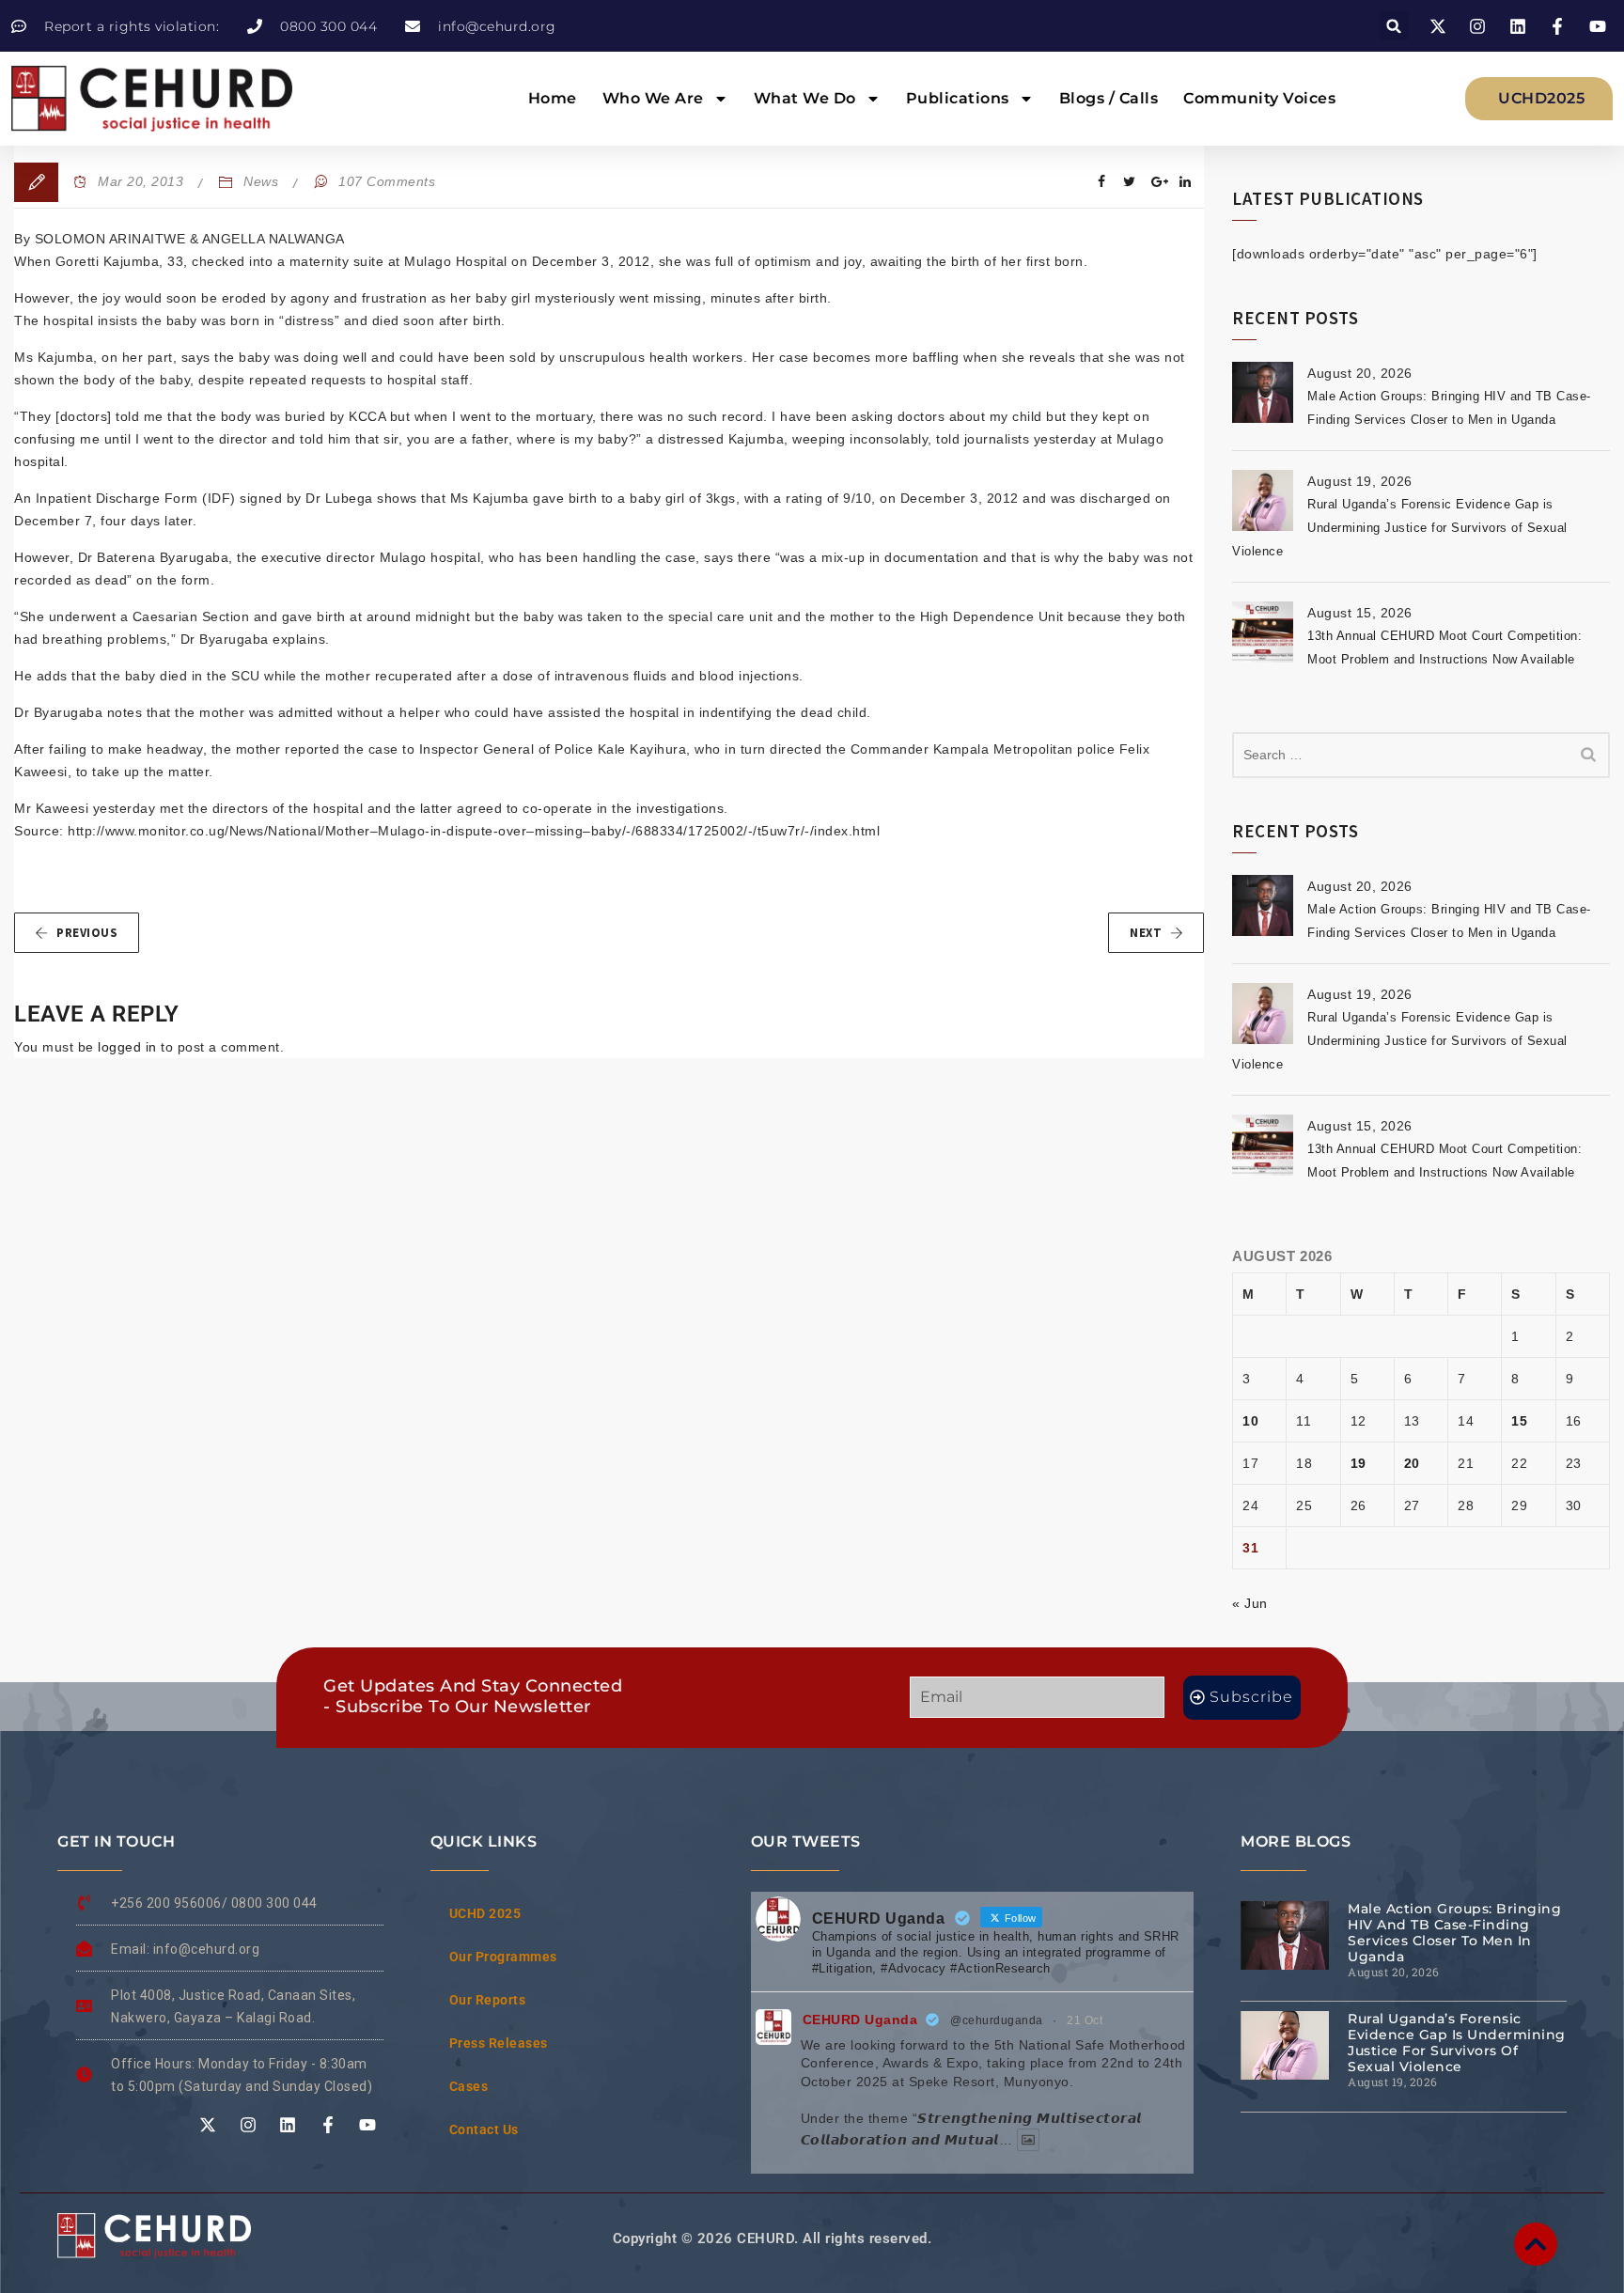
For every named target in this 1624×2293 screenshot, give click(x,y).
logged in (127, 1047)
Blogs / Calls (1109, 98)
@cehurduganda (997, 2020)
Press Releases (499, 2043)
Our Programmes (503, 1957)
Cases (469, 2086)
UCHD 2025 (485, 1913)
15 (1519, 1421)
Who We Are (653, 98)
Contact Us (484, 2129)
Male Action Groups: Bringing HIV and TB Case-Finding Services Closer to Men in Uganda (1454, 1933)
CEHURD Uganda (860, 2020)
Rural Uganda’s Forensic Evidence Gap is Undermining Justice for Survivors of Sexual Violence (1400, 528)
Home (553, 98)
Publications (958, 98)
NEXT (1146, 933)
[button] (1394, 26)
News (261, 181)
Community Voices (1259, 98)
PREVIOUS (87, 933)
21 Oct (1085, 2020)
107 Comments (387, 181)
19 (1359, 1463)
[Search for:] (1421, 755)
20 (1412, 1463)
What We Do (805, 98)
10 (1250, 1421)
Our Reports (488, 2000)
